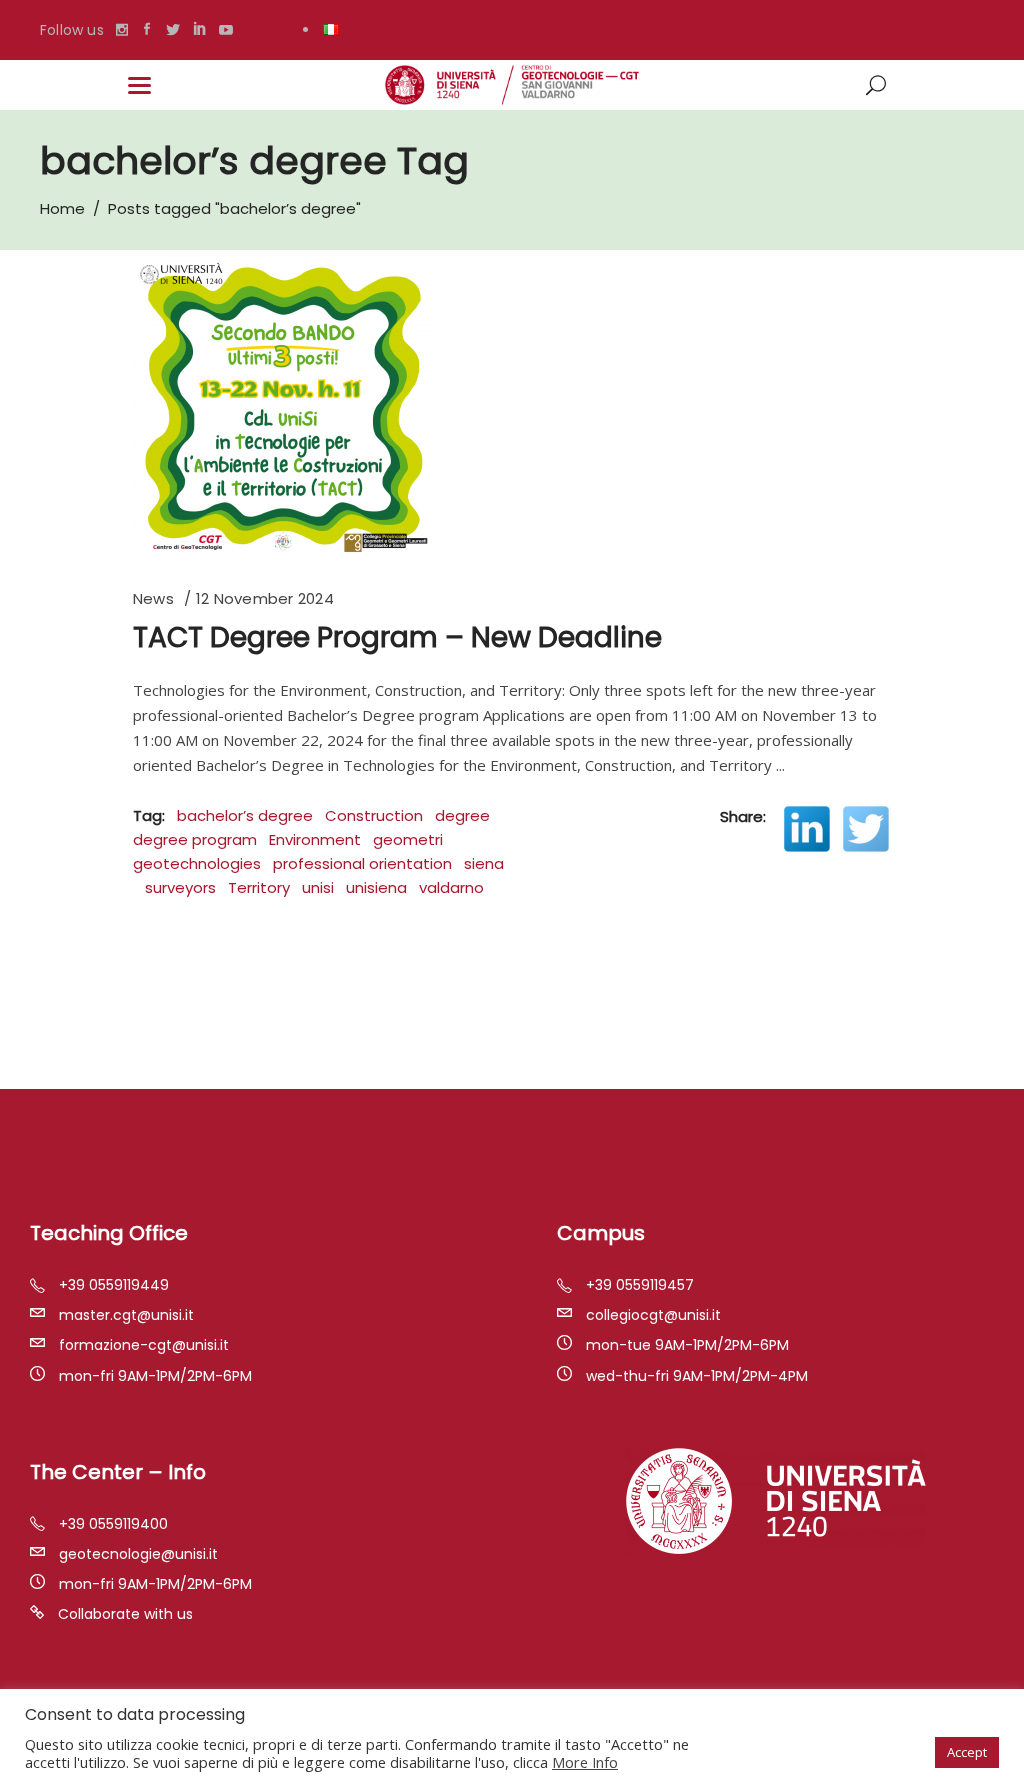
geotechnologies (197, 863)
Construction (374, 815)
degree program (195, 839)
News (153, 598)
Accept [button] (967, 1752)
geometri (408, 839)
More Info (585, 1762)
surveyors (180, 887)
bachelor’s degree (245, 815)
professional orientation (362, 863)
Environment (315, 839)
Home (62, 208)
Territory (259, 887)
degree (462, 815)
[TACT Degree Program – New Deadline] (283, 405)
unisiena (376, 887)
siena (484, 863)
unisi (318, 887)
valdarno (451, 887)
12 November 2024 (265, 598)
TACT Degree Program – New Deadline (397, 637)
